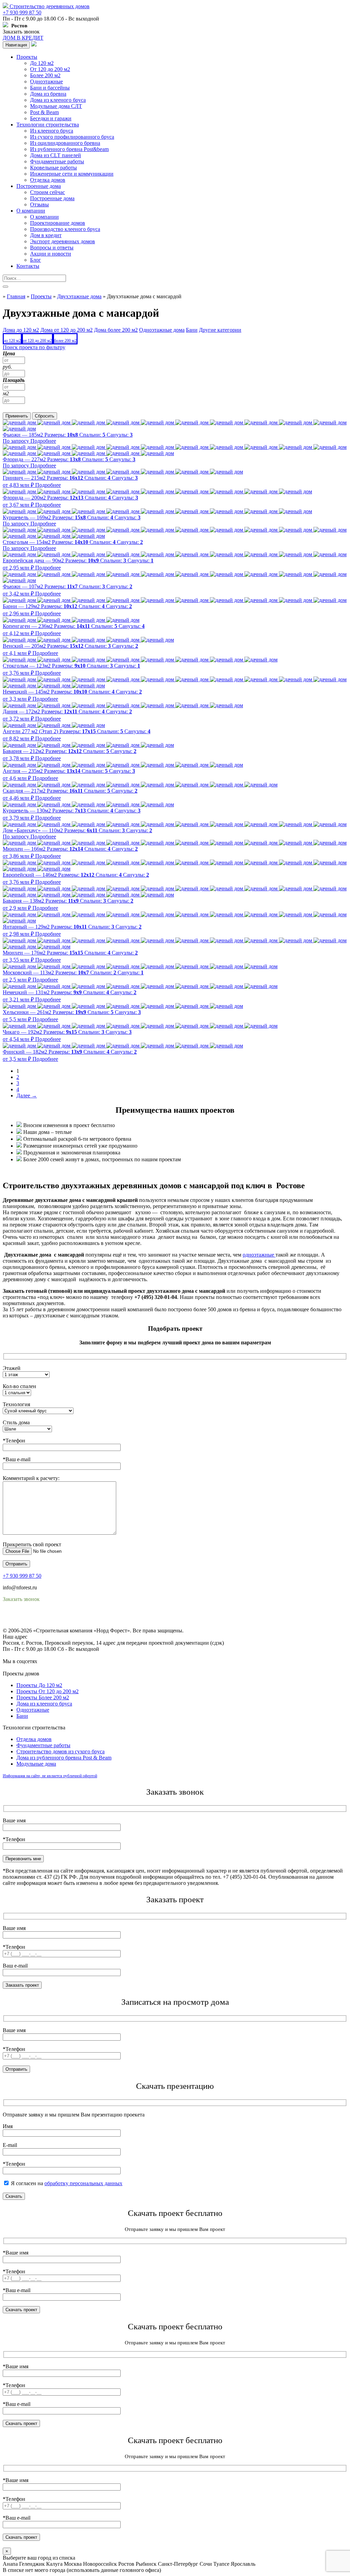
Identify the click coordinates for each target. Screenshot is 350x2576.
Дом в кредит (46, 235)
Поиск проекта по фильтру (34, 347)
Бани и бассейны (50, 88)
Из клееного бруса (52, 131)
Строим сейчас (48, 192)
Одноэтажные (46, 81)
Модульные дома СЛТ (56, 106)
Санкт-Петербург (178, 2564)
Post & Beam (44, 112)
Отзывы (39, 204)
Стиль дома (16, 1422)
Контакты (28, 266)
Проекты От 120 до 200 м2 (48, 1691)
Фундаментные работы (57, 161)
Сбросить (45, 416)
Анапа (10, 2564)
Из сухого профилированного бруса (72, 137)
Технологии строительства (48, 125)
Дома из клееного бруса (58, 100)
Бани (22, 1716)
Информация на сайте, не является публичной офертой (50, 1776)
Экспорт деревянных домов (63, 241)
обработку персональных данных (83, 2183)
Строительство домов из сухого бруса (60, 1751)
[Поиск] (5, 287)
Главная (16, 296)
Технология (16, 1404)
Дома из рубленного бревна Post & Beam (64, 1758)
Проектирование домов (58, 223)
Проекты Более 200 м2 (43, 1697)
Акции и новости (51, 254)
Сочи (206, 2564)
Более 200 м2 (45, 75)
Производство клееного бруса (65, 229)
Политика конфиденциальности (40, 1618)
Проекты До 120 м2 (39, 1685)
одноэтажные (259, 1255)
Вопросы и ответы (52, 248)
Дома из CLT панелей (56, 155)
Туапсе (221, 2564)
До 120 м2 (42, 63)
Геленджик (32, 2564)
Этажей (12, 1368)
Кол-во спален (19, 1386)
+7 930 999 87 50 (22, 12)
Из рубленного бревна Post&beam (69, 149)
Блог (36, 260)
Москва (73, 2564)
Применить (17, 416)
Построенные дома (39, 186)
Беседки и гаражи (51, 118)
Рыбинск (146, 2564)
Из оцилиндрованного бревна (65, 143)
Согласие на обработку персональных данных (57, 1624)
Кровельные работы (53, 168)
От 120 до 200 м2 (50, 69)
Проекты (27, 57)
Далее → (27, 1095)
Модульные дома (36, 1764)
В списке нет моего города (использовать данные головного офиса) (82, 2570)
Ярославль (243, 2564)
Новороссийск (100, 2564)
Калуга (54, 2564)
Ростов (126, 2564)
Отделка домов (48, 180)
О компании (31, 211)
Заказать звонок (21, 32)
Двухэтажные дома (79, 296)
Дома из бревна (48, 94)
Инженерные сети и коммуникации (72, 174)
